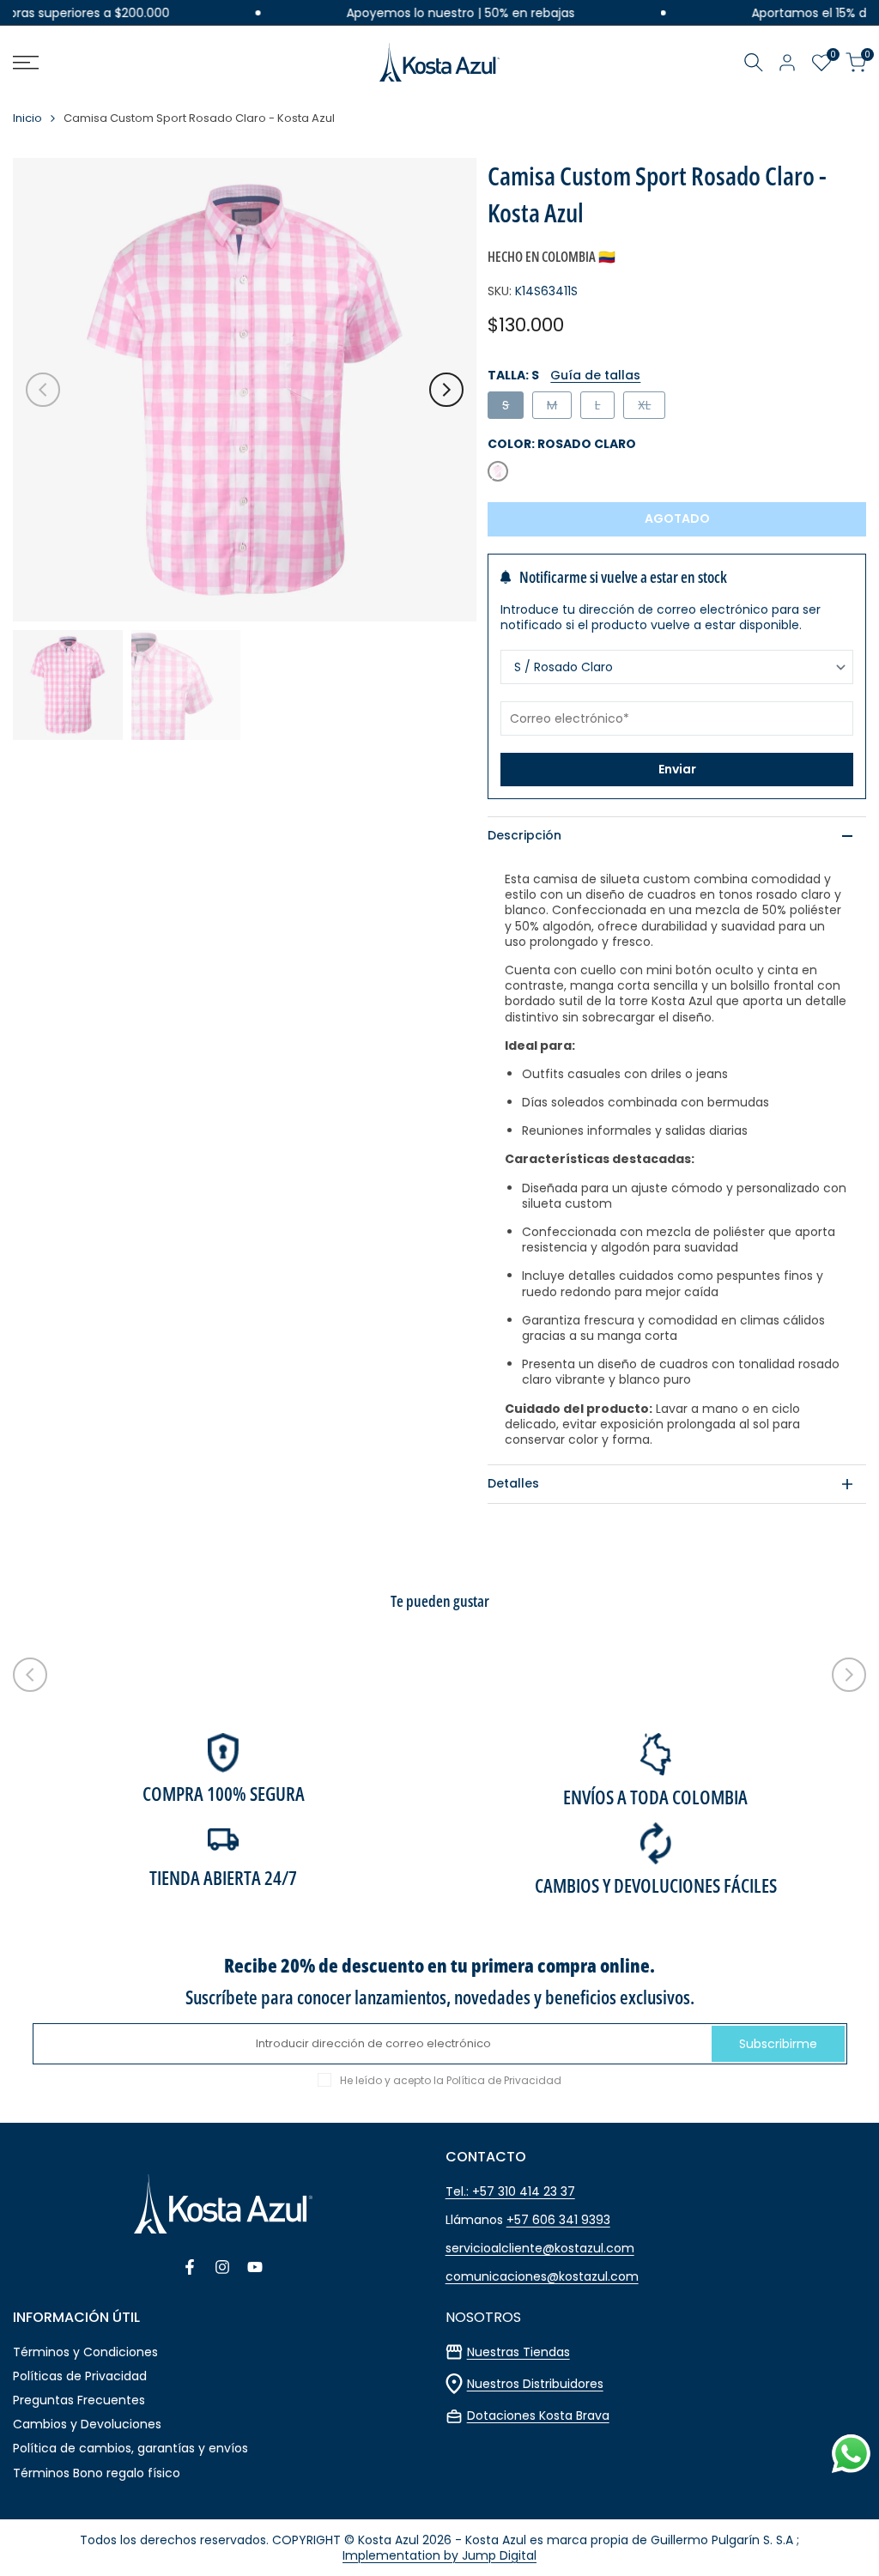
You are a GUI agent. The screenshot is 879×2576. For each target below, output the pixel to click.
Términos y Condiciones (85, 2352)
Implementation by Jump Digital (439, 2555)
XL (651, 407)
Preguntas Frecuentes (79, 2400)
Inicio (27, 119)
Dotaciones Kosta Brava (538, 2415)
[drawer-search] (754, 62)
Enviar (677, 769)
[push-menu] (26, 63)
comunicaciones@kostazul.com (542, 2276)
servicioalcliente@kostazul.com (540, 2248)
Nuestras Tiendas (518, 2352)
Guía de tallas (595, 375)
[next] (446, 390)
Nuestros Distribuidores (535, 2384)
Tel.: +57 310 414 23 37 (510, 2191)
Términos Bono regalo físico (97, 2473)
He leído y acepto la (451, 2081)
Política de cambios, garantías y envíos (130, 2448)
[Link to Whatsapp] (851, 2454)
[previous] (43, 390)
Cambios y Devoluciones (87, 2424)
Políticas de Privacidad (80, 2376)
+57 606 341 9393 (558, 2220)
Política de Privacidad (504, 2080)
